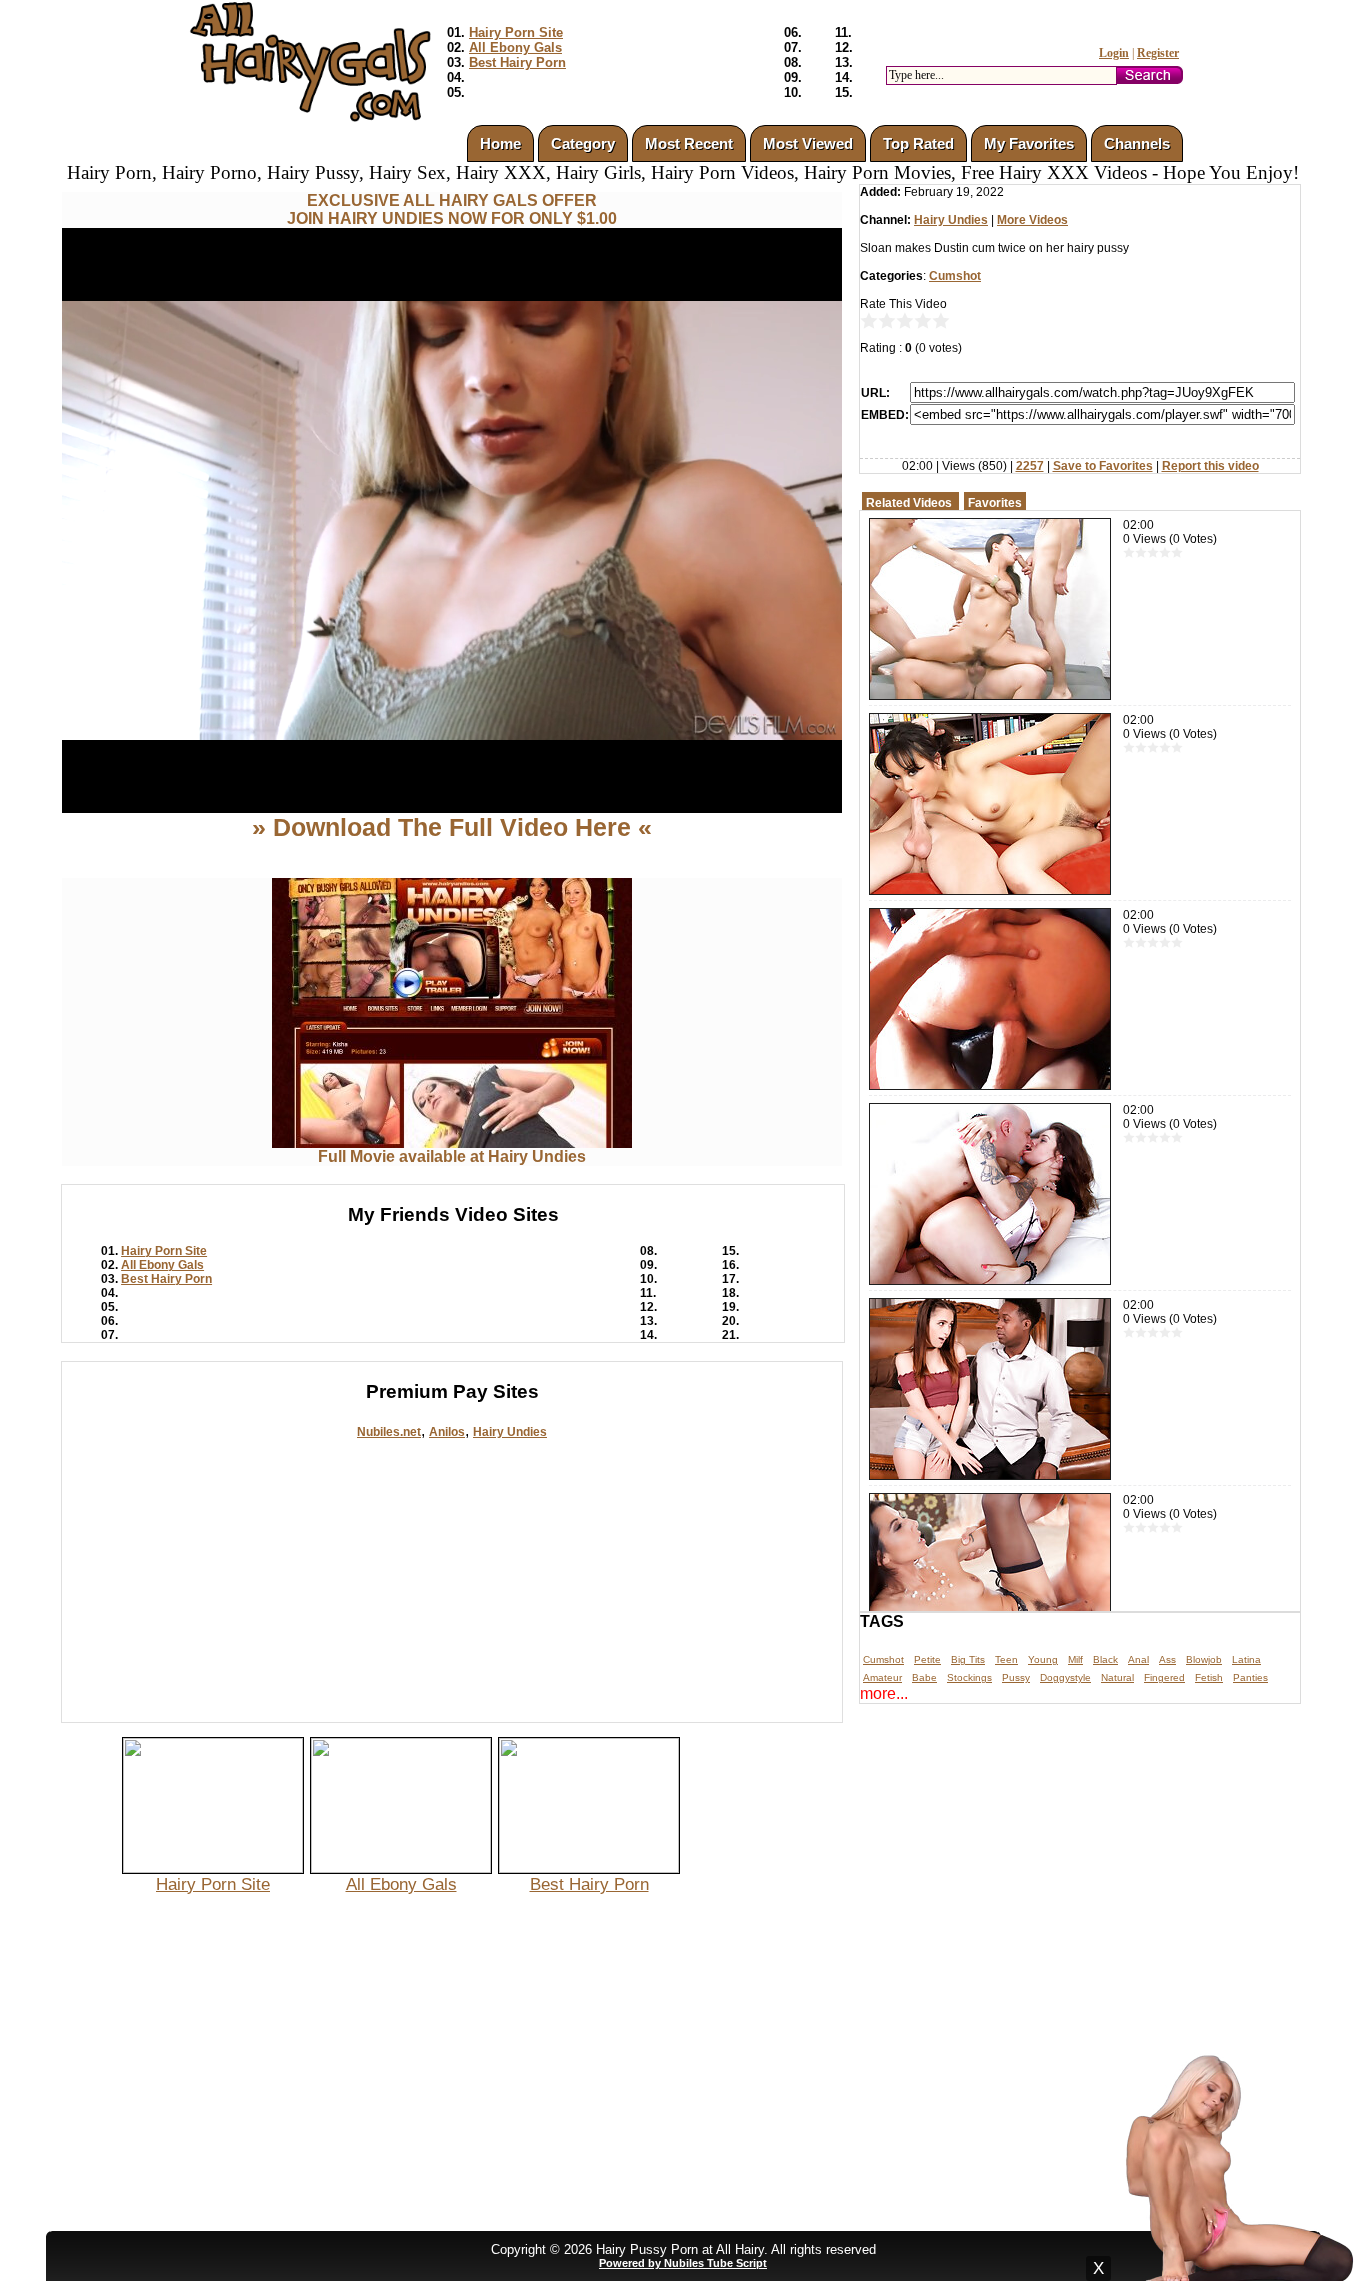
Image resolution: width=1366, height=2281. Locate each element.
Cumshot (955, 276)
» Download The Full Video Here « (452, 827)
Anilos (447, 1432)
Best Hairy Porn (517, 62)
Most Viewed (808, 143)
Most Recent (689, 143)
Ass (1167, 1659)
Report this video (1210, 466)
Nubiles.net (389, 1432)
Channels (1137, 143)
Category (583, 143)
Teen (1006, 1659)
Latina (1246, 1659)
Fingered (1164, 1677)
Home (500, 143)
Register (1158, 53)
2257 (1030, 466)
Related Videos (909, 503)
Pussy (1016, 1677)
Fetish (1209, 1677)
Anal (1138, 1659)
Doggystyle (1065, 1677)
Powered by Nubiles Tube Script (683, 2263)
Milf (1075, 1659)
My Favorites (1029, 143)
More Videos (1032, 220)
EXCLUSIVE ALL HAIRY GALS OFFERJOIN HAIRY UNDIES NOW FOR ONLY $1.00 (452, 209)
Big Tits (968, 1659)
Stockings (969, 1677)
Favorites (995, 503)
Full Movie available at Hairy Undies (452, 1156)
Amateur (882, 1677)
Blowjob (1204, 1659)
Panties (1250, 1677)
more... (884, 1693)
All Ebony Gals (515, 47)
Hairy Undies (510, 1432)
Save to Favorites (1103, 466)
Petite (927, 1659)
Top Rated (918, 143)
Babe (924, 1677)
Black (1105, 1659)
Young (1043, 1659)
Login (1114, 53)
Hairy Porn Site (516, 32)
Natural (1117, 1677)
